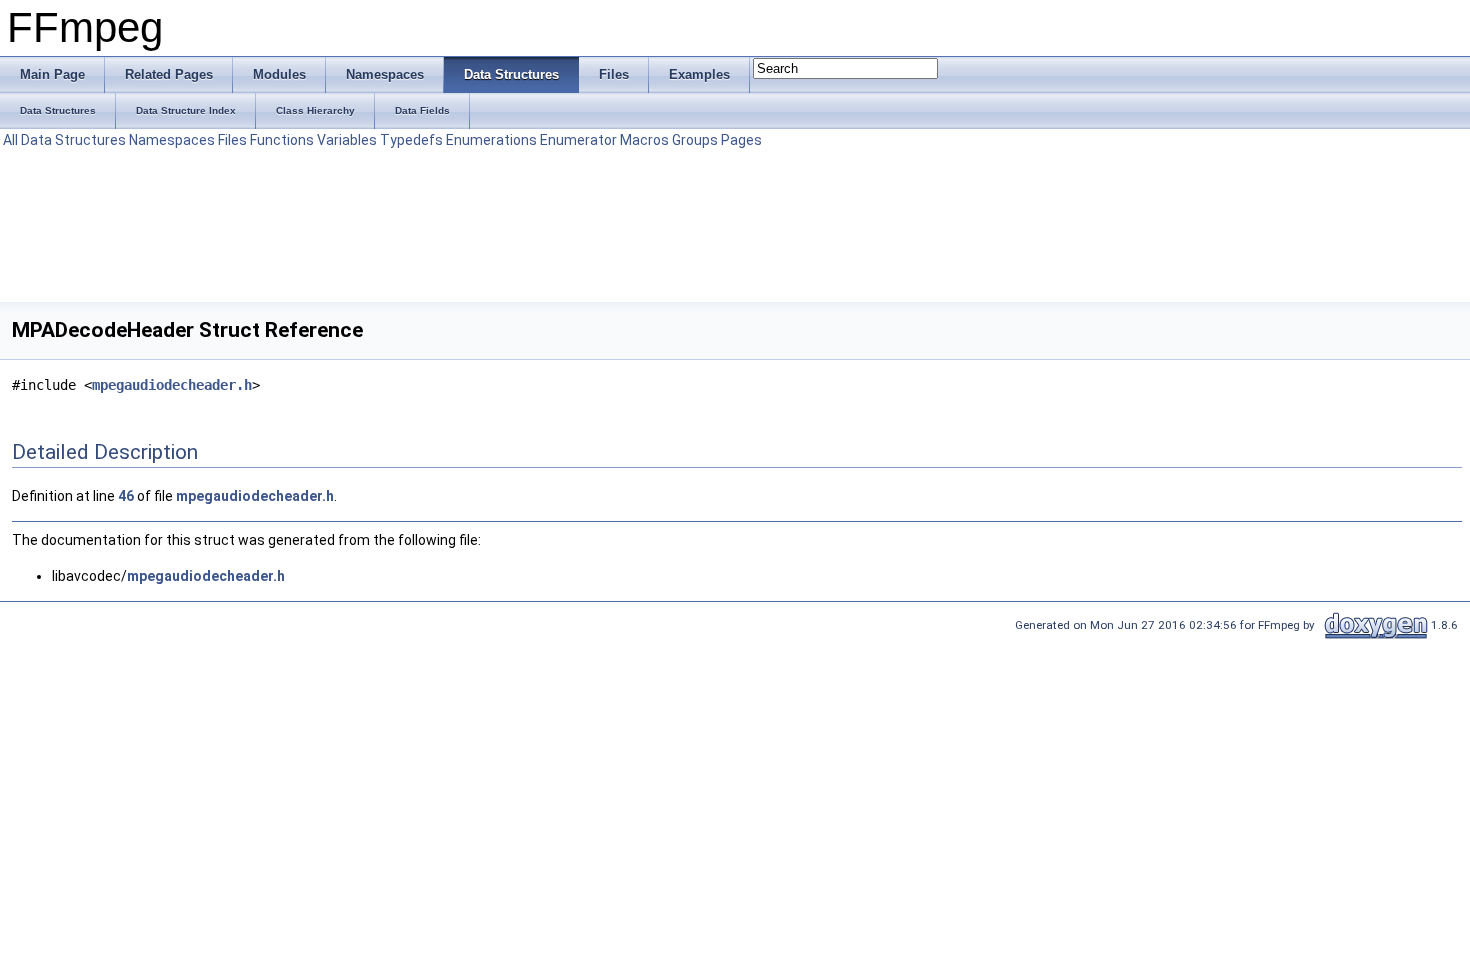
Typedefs (411, 140)
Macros (644, 140)
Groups (695, 140)
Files (232, 140)
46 (126, 496)
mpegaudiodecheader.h (172, 385)
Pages (741, 140)
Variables (347, 140)
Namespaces (172, 140)
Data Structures (73, 140)
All (10, 140)
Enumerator (578, 140)
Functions (282, 140)
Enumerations (491, 140)
